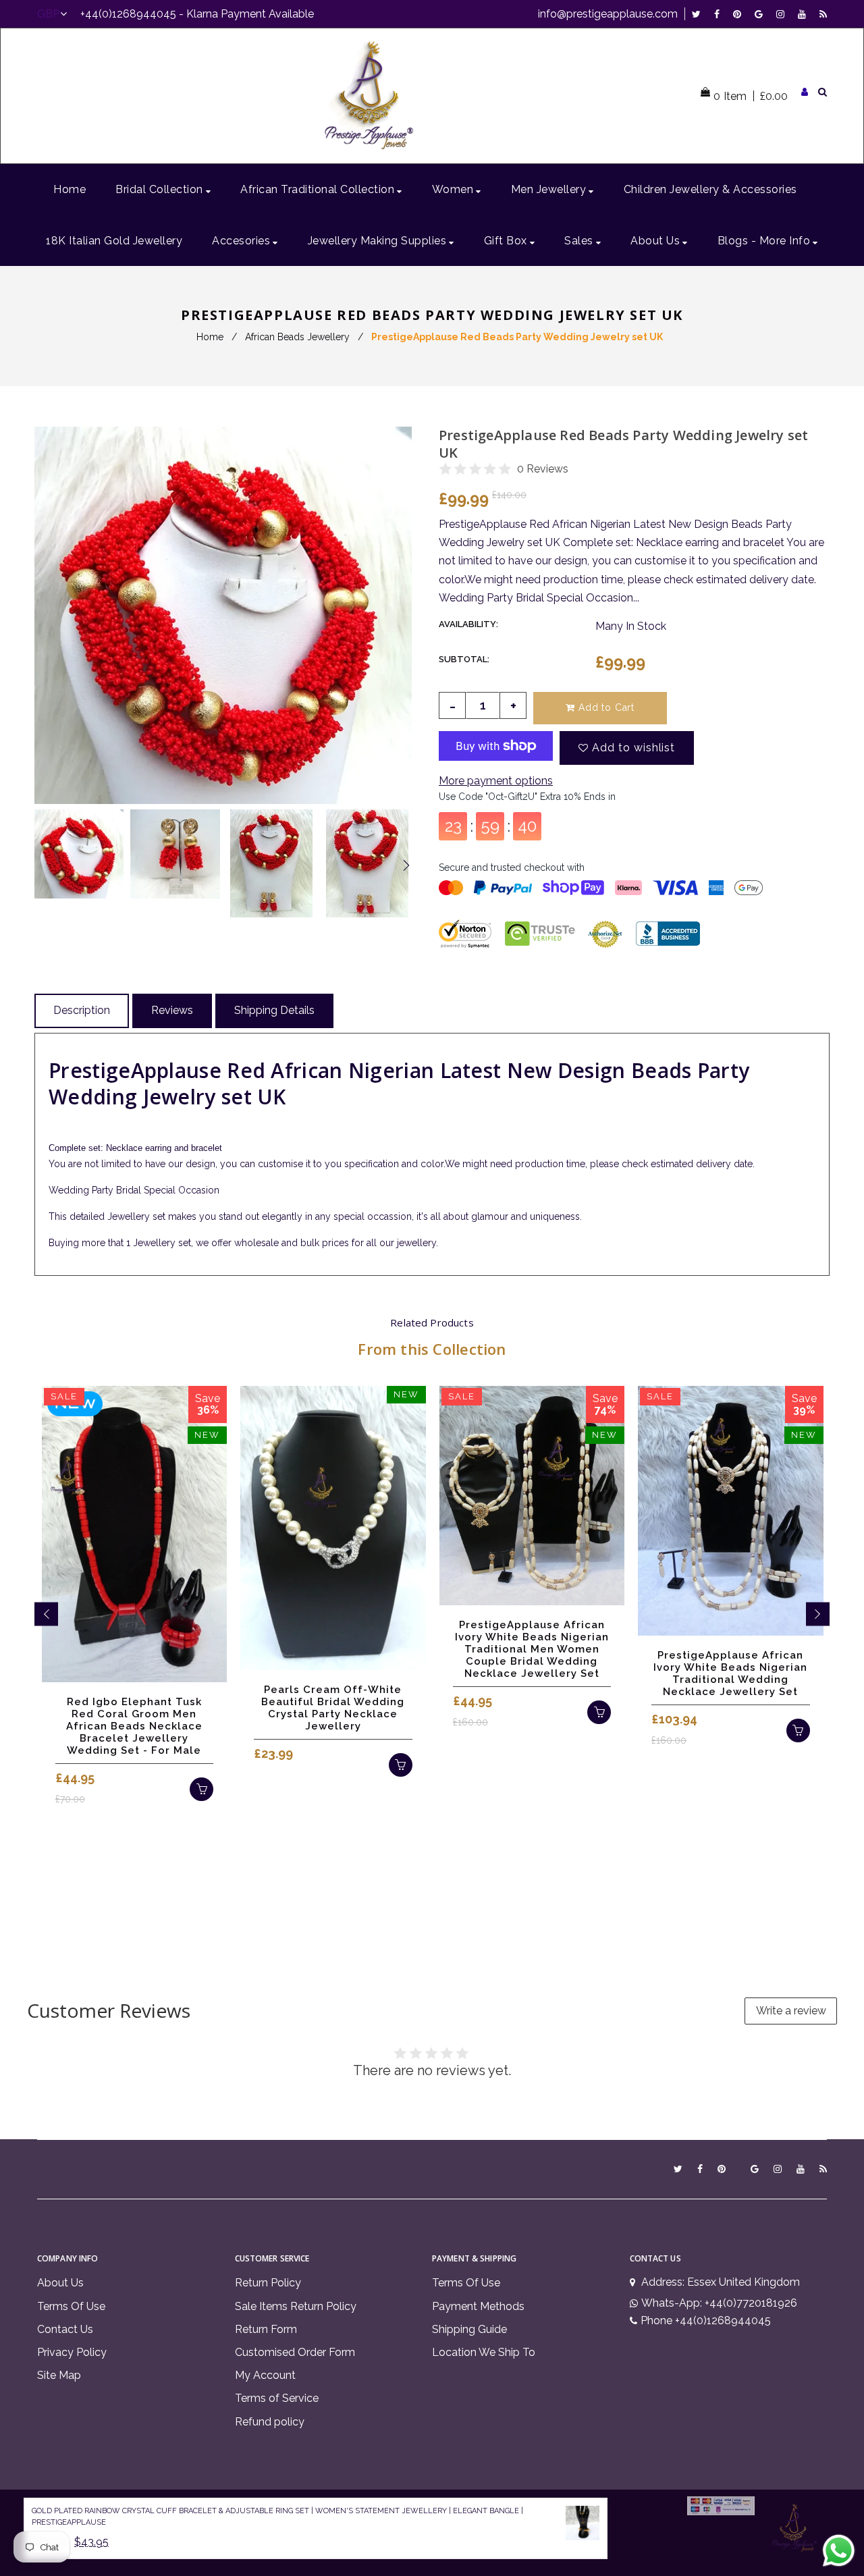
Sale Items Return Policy (296, 2306)
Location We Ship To (484, 2352)
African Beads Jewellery (297, 337)
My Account (265, 2375)
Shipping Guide (469, 2329)
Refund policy (270, 2422)
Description (82, 1010)
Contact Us (65, 2329)
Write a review (791, 2011)
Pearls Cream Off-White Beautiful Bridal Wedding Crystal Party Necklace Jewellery (333, 1708)
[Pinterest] (740, 14)
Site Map (59, 2375)
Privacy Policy (72, 2352)
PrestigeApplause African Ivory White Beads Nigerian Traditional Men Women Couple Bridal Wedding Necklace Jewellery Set (532, 1649)
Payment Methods (478, 2306)
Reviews (172, 1010)
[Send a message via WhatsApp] (839, 2551)
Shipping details (274, 1010)
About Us (60, 2283)
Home (210, 337)
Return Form (266, 2329)
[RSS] (823, 14)
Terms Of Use (71, 2306)
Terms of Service (277, 2398)
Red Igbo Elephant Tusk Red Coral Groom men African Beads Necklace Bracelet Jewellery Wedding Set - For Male (134, 1726)
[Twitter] (700, 14)
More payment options (496, 781)
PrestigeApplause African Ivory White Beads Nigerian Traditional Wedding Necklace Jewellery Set (730, 1673)
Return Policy (268, 2283)
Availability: (468, 624)
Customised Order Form (295, 2352)
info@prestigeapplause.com (608, 14)
